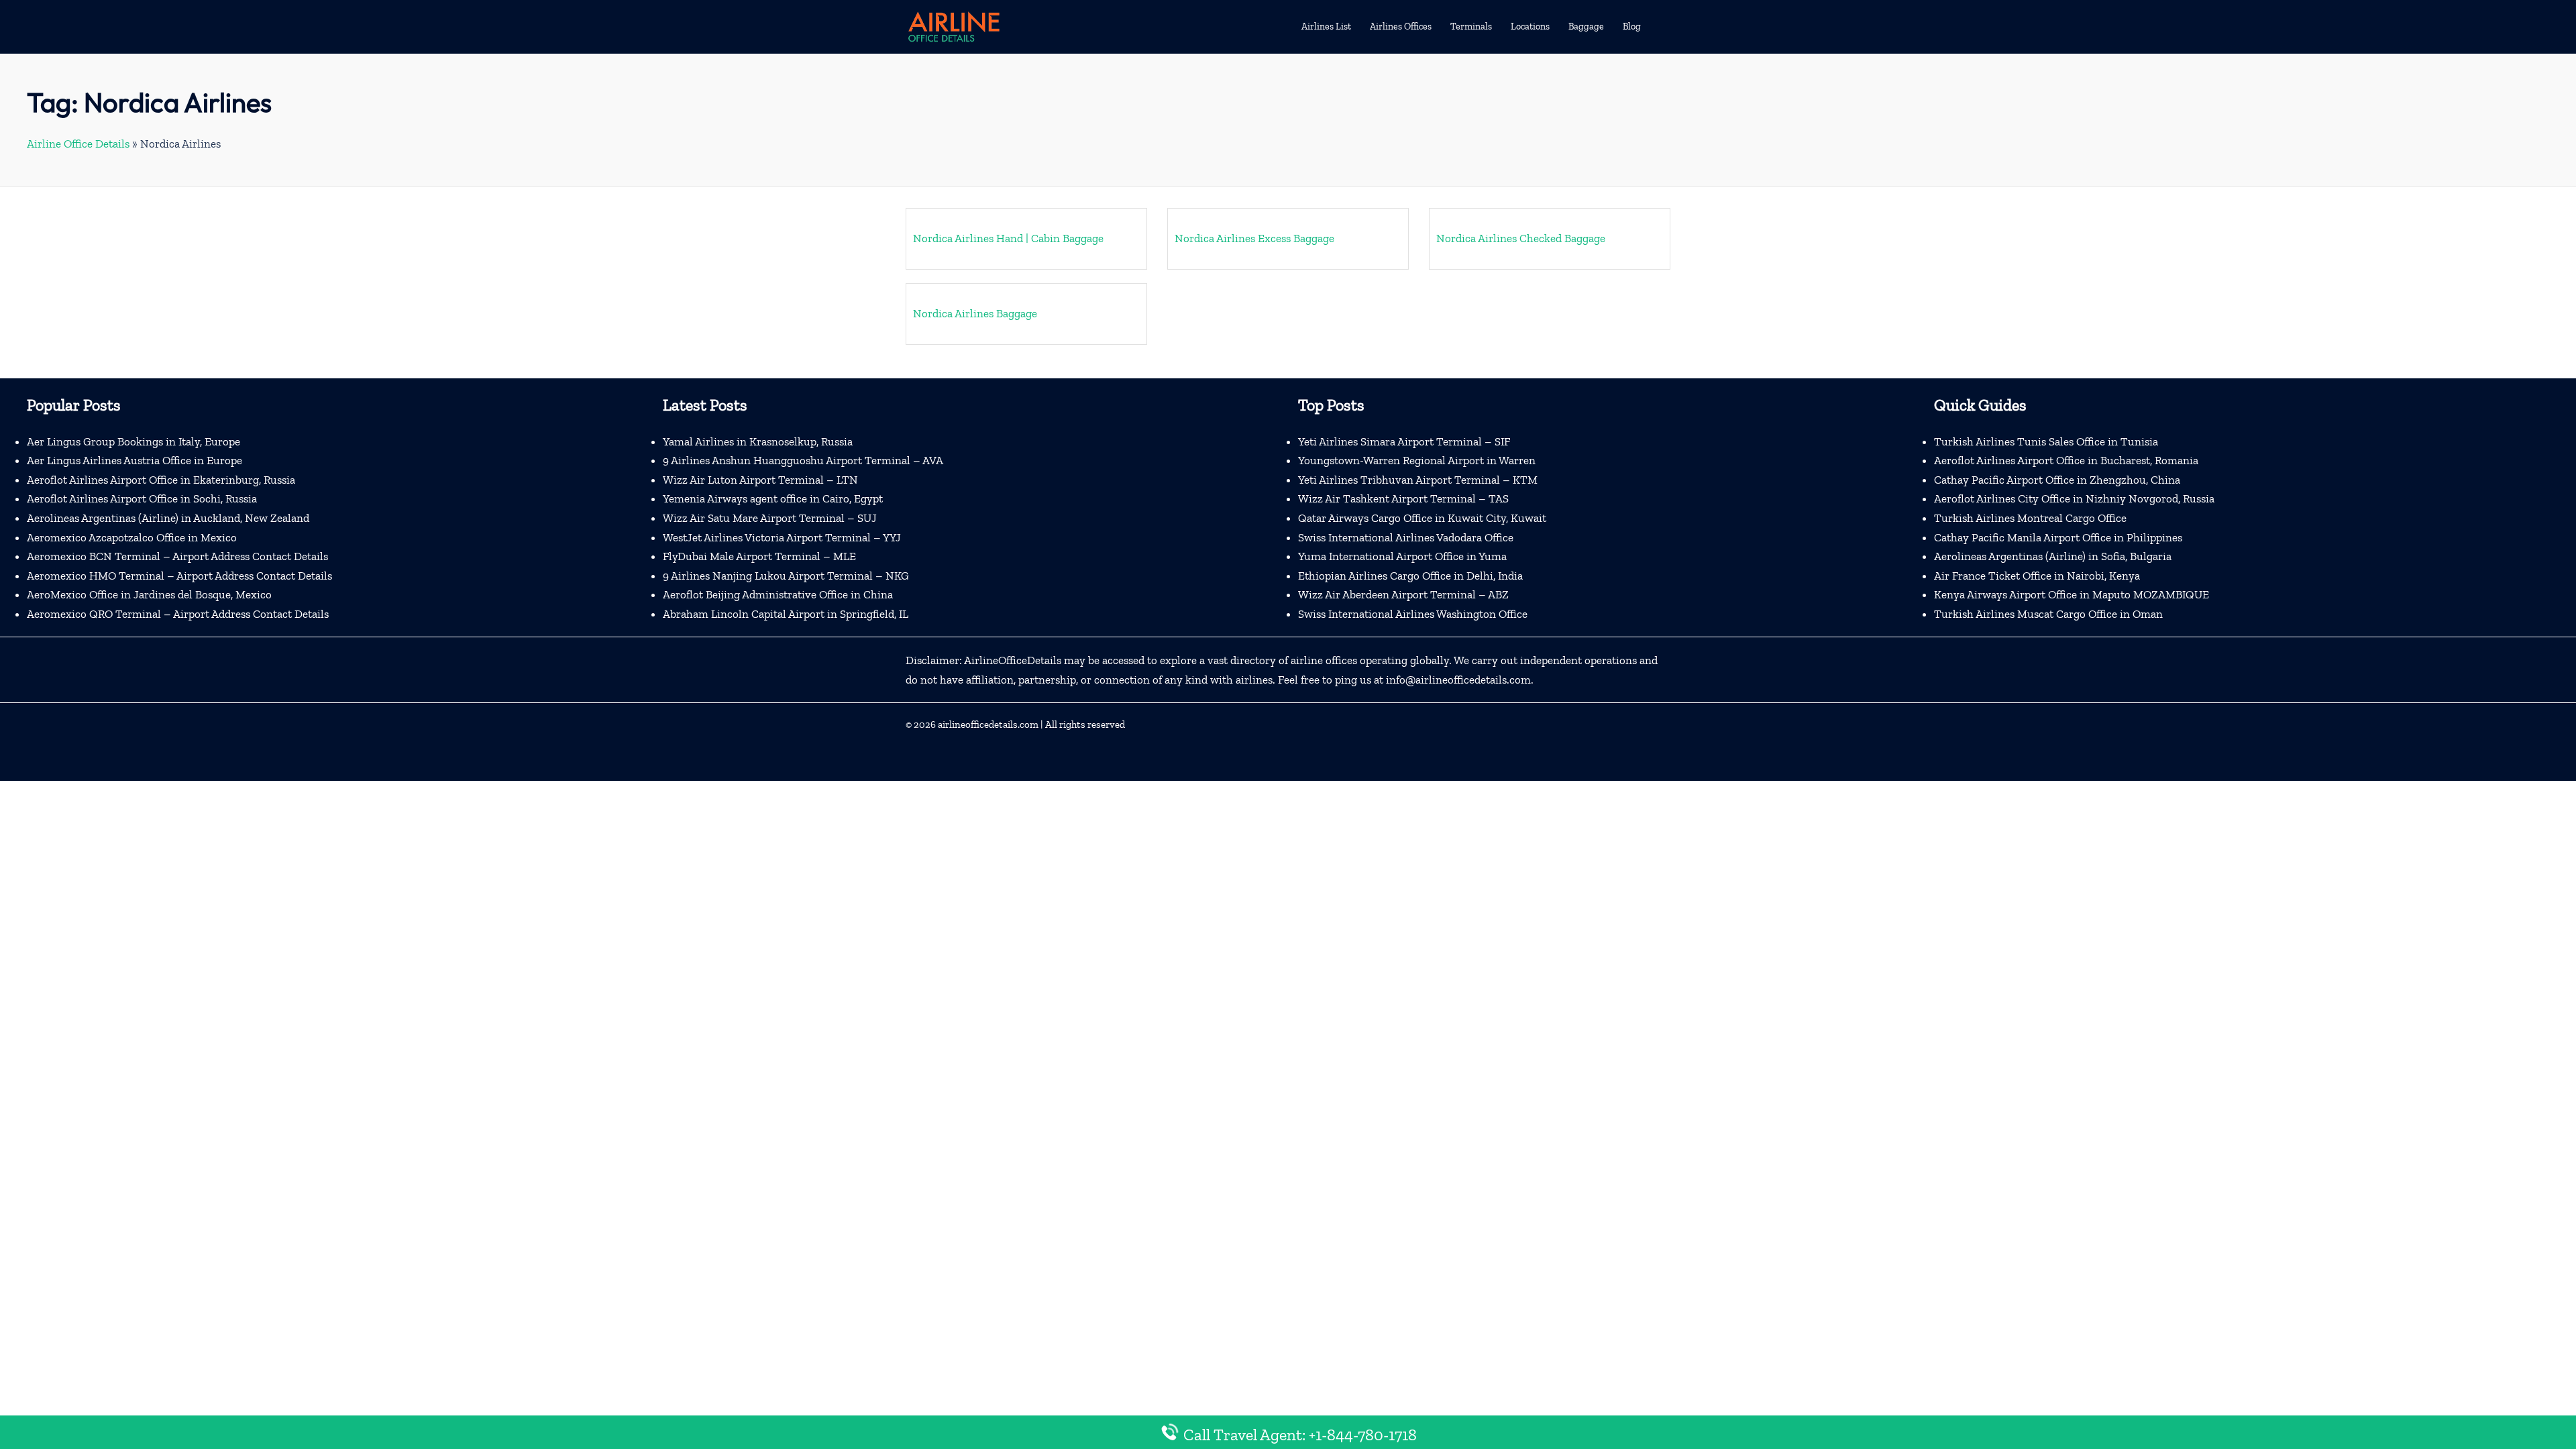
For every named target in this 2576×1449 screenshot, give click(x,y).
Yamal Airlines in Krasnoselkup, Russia (758, 441)
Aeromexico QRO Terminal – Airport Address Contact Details (178, 614)
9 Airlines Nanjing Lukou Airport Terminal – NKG (786, 576)
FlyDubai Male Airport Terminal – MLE (759, 556)
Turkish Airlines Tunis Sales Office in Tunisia (2046, 441)
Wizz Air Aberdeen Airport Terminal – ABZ (1403, 594)
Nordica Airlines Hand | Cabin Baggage (1008, 238)
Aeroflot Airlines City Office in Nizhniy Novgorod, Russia (2074, 498)
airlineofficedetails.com (988, 724)
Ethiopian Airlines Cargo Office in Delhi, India (1410, 576)
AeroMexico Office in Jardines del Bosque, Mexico (149, 594)
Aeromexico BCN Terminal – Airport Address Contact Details (177, 556)
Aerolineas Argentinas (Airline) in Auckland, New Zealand (168, 518)
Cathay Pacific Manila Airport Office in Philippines (2058, 537)
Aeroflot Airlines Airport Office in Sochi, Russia (142, 498)
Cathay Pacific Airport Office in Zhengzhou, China (2057, 480)
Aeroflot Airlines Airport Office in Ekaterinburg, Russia (161, 480)
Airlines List (1326, 26)
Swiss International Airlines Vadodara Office (1406, 537)
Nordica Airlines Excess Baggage (1254, 238)
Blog (1632, 26)
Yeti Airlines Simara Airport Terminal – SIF (1404, 441)
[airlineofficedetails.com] (953, 25)
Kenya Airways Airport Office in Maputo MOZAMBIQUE (2072, 594)
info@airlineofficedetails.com (1458, 680)
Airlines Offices (1401, 26)
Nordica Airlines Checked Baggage (1521, 238)
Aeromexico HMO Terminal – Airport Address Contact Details (179, 576)
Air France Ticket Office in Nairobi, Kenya (2037, 576)
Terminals (1471, 26)
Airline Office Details (78, 144)
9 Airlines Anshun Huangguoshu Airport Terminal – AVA (803, 460)
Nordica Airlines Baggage (975, 313)
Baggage (1586, 26)
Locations (1530, 26)
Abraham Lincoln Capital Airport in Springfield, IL (786, 614)
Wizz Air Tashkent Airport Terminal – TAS (1403, 498)
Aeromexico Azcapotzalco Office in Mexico (132, 537)
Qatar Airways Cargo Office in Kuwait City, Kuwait (1422, 518)
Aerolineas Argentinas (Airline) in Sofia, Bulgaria (2053, 556)
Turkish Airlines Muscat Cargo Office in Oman (2048, 614)
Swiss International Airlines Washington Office (1413, 614)
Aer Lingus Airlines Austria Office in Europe (135, 460)
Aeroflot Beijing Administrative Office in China (778, 594)
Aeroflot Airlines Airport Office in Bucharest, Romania (2066, 460)
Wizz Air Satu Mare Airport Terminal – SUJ (770, 518)
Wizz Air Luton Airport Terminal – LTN (760, 480)
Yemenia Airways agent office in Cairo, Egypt (773, 498)
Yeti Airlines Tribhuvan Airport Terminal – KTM (1418, 480)
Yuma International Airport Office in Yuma (1402, 556)
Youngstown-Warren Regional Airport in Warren (1417, 460)
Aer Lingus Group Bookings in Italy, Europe (133, 441)
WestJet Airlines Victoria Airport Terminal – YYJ (782, 537)
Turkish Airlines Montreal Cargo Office (2030, 518)
